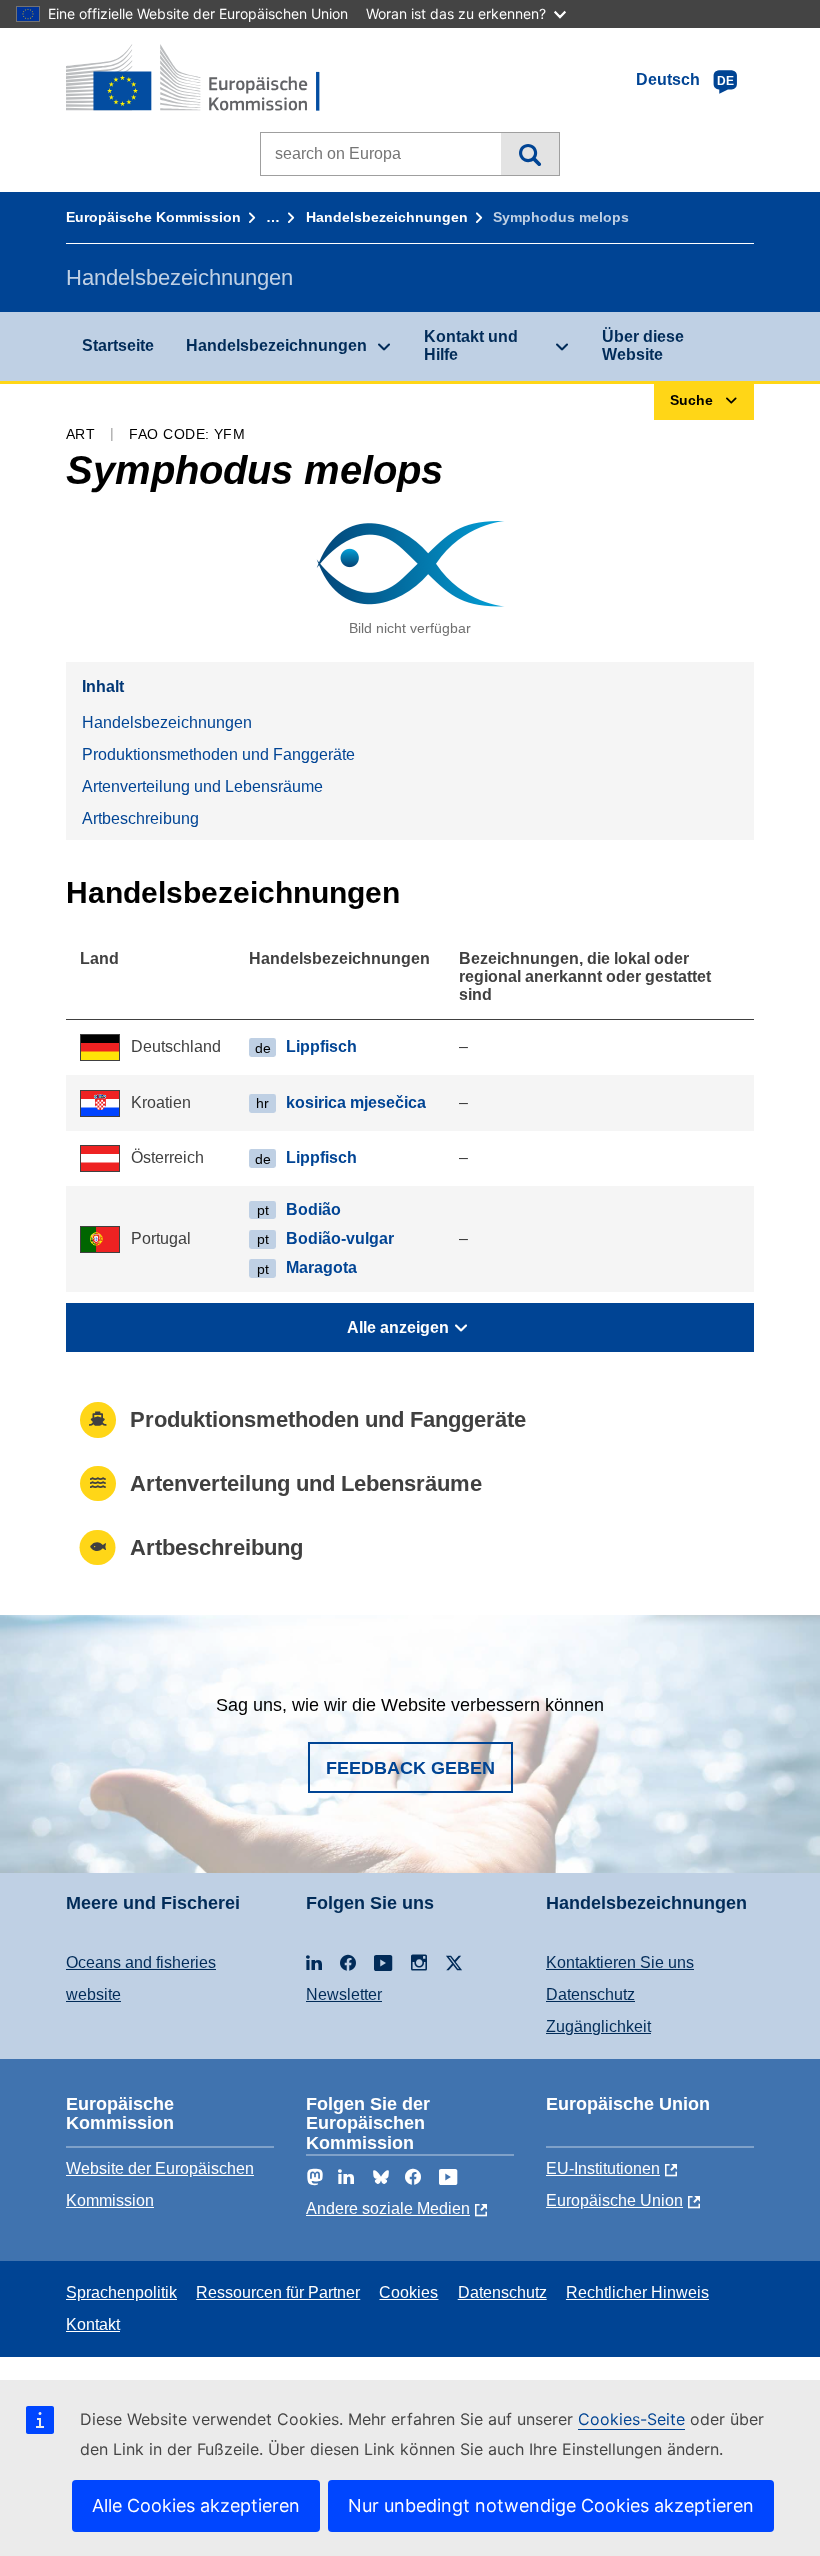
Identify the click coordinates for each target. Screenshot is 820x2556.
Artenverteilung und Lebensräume (202, 786)
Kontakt (93, 2324)
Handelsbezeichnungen (387, 217)
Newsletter (344, 1994)
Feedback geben (410, 1768)
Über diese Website (643, 345)
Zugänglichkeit (598, 2026)
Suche (529, 154)
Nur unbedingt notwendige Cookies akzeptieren (551, 2505)
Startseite (118, 345)
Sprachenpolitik (121, 2292)
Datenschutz (590, 1994)
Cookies (408, 2292)
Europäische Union (614, 2200)
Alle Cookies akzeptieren (196, 2505)
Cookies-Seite (631, 2419)
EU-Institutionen (603, 2168)
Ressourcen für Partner (278, 2292)
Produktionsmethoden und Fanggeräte (218, 754)
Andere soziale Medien (388, 2208)
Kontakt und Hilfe (471, 345)
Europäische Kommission (153, 217)
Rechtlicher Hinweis (637, 2292)
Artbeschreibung (140, 818)
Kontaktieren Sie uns (620, 1962)
